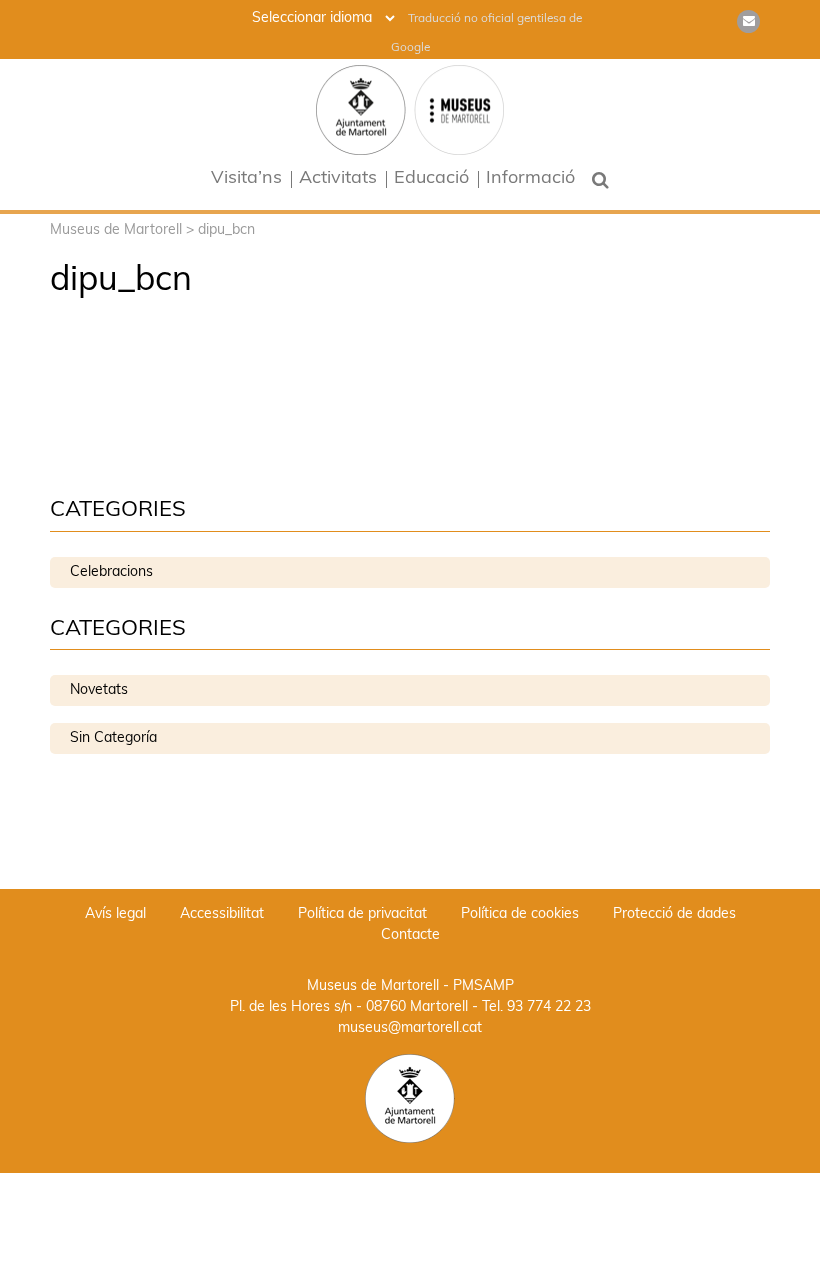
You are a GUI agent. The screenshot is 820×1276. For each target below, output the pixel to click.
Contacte (410, 935)
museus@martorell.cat (410, 1028)
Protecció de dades (674, 914)
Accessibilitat (222, 914)
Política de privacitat (362, 914)
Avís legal (115, 914)
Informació (530, 179)
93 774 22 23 (549, 1007)
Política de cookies (520, 914)
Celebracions (111, 572)
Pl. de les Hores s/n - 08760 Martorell (349, 1007)
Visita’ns (246, 179)
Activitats (338, 179)
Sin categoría (113, 738)
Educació (431, 179)
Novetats (99, 690)
